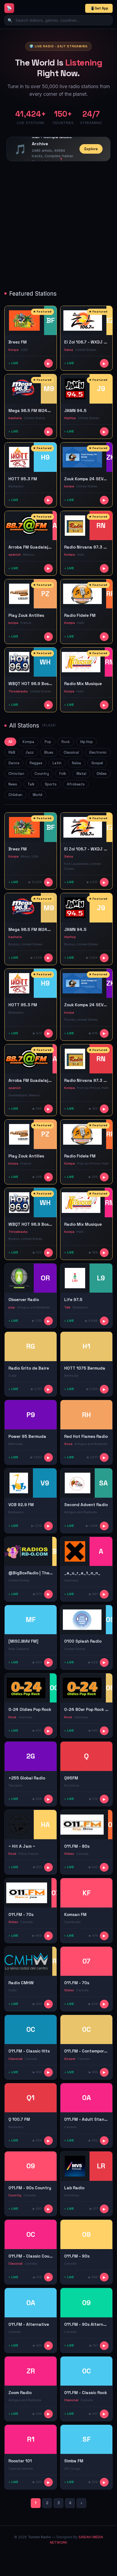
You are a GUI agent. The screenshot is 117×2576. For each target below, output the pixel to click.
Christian (16, 774)
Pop (48, 742)
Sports (51, 784)
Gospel (97, 763)
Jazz (30, 752)
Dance (14, 763)
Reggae (36, 763)
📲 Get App (99, 8)
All (10, 742)
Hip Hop (87, 742)
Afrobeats (76, 784)
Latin (57, 763)
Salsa (76, 763)
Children (15, 795)
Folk (63, 774)
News (13, 784)
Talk (31, 784)
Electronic (98, 752)
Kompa (28, 742)
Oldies (102, 774)
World (37, 795)
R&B (12, 752)
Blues (49, 752)
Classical (71, 752)
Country (42, 774)
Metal (81, 774)
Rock (66, 742)
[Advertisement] (59, 226)
